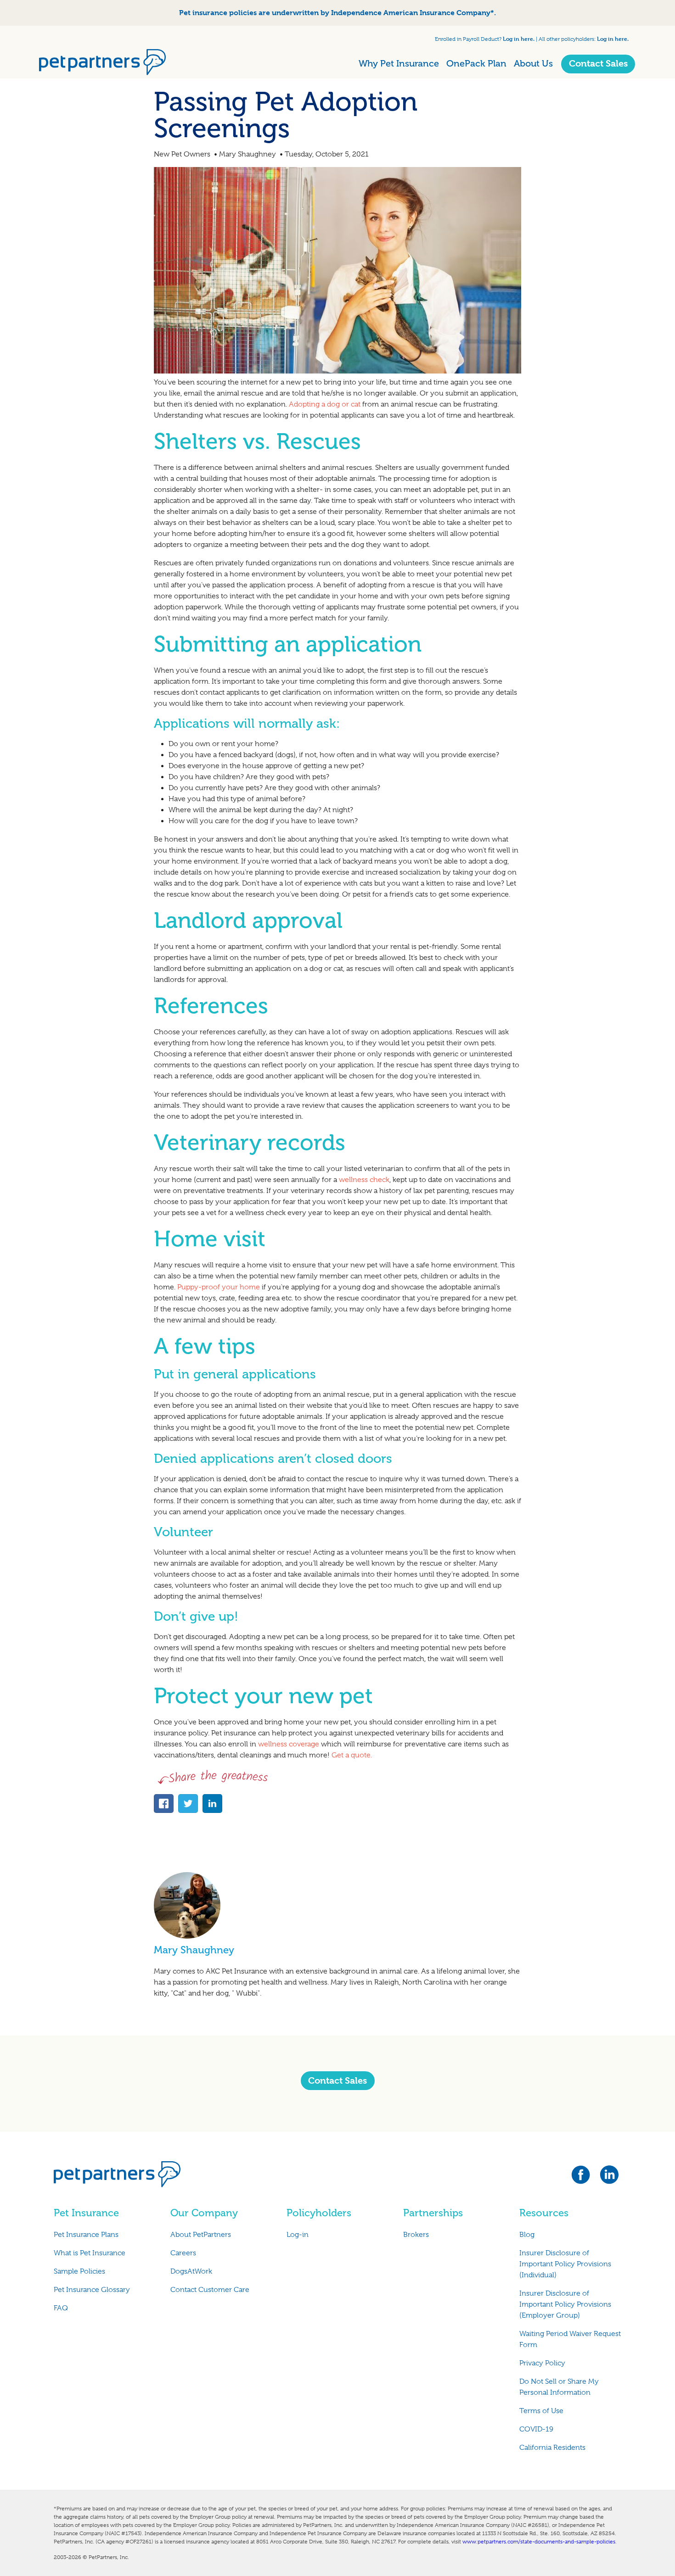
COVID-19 (536, 2429)
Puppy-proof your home (219, 1287)
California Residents (552, 2448)
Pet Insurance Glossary (92, 2290)
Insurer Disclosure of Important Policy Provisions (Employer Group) (565, 2304)
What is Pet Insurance (90, 2253)
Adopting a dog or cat (325, 404)
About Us (533, 63)
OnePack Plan (476, 63)
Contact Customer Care (210, 2290)
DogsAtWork (191, 2271)
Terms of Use (541, 2411)
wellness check (363, 1180)
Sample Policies (79, 2271)
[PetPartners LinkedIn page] (610, 2177)
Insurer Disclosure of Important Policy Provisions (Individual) (565, 2264)
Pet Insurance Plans (86, 2235)
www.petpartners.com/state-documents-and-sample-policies (539, 2542)
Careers (183, 2253)
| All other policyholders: (566, 39)
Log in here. (519, 39)
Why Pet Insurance (399, 63)
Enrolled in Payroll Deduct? (469, 39)
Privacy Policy (542, 2363)
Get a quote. (352, 1755)
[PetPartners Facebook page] (585, 2177)
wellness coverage (289, 1744)
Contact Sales (598, 64)
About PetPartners (201, 2235)
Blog (527, 2235)
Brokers (416, 2235)
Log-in (298, 2235)
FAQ (61, 2308)
